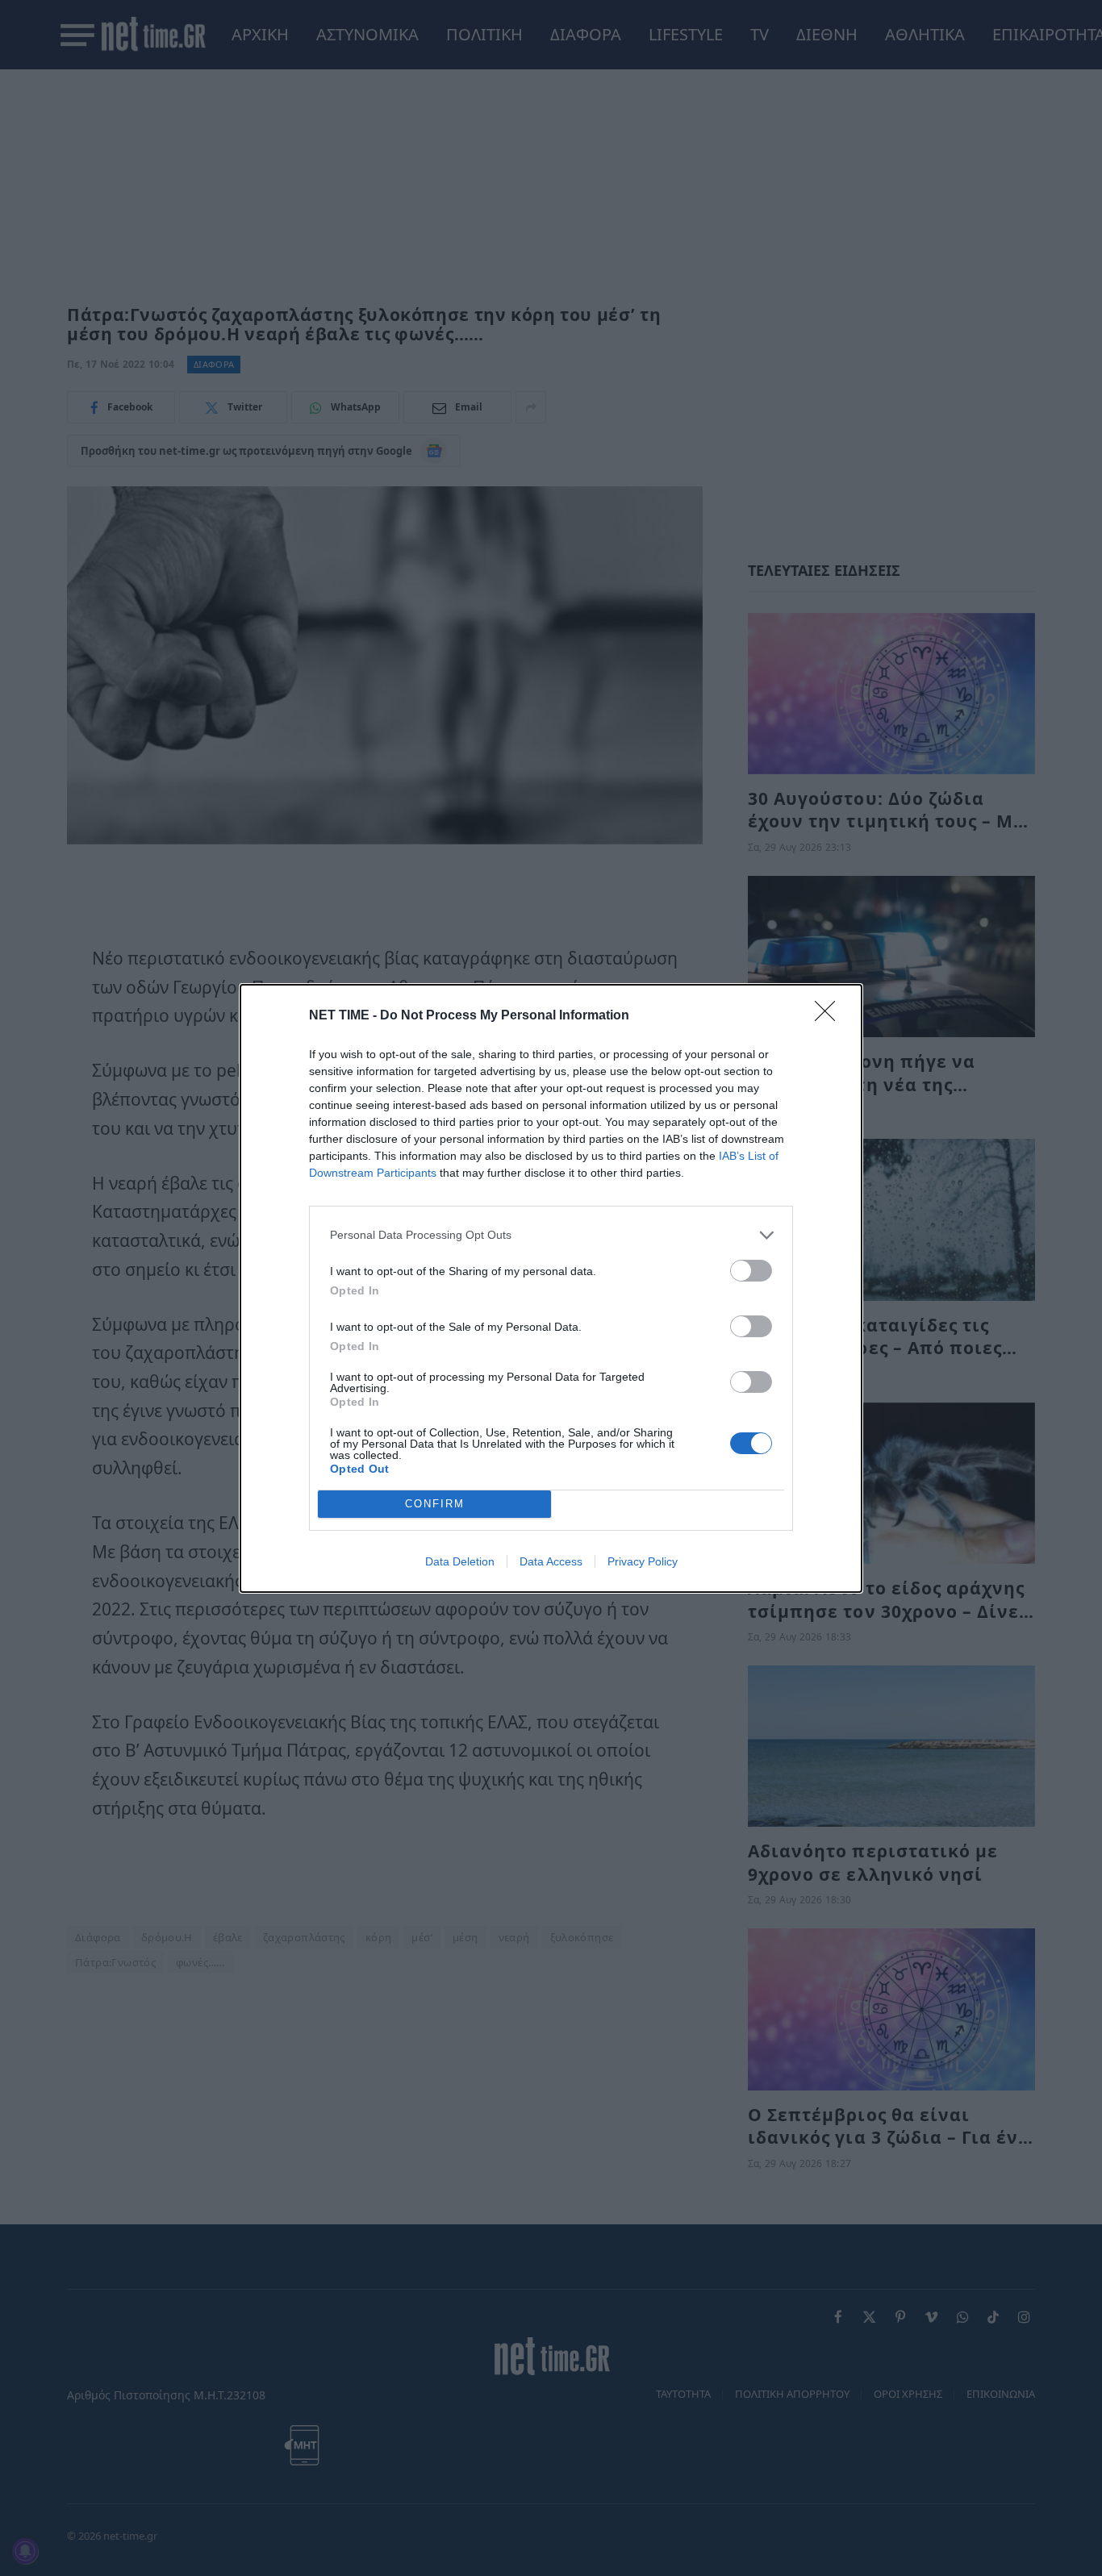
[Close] (830, 1016)
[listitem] (551, 1235)
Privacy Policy (643, 1561)
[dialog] (551, 1288)
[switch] (751, 1271)
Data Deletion (460, 1561)
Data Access (551, 1561)
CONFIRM (435, 1504)
